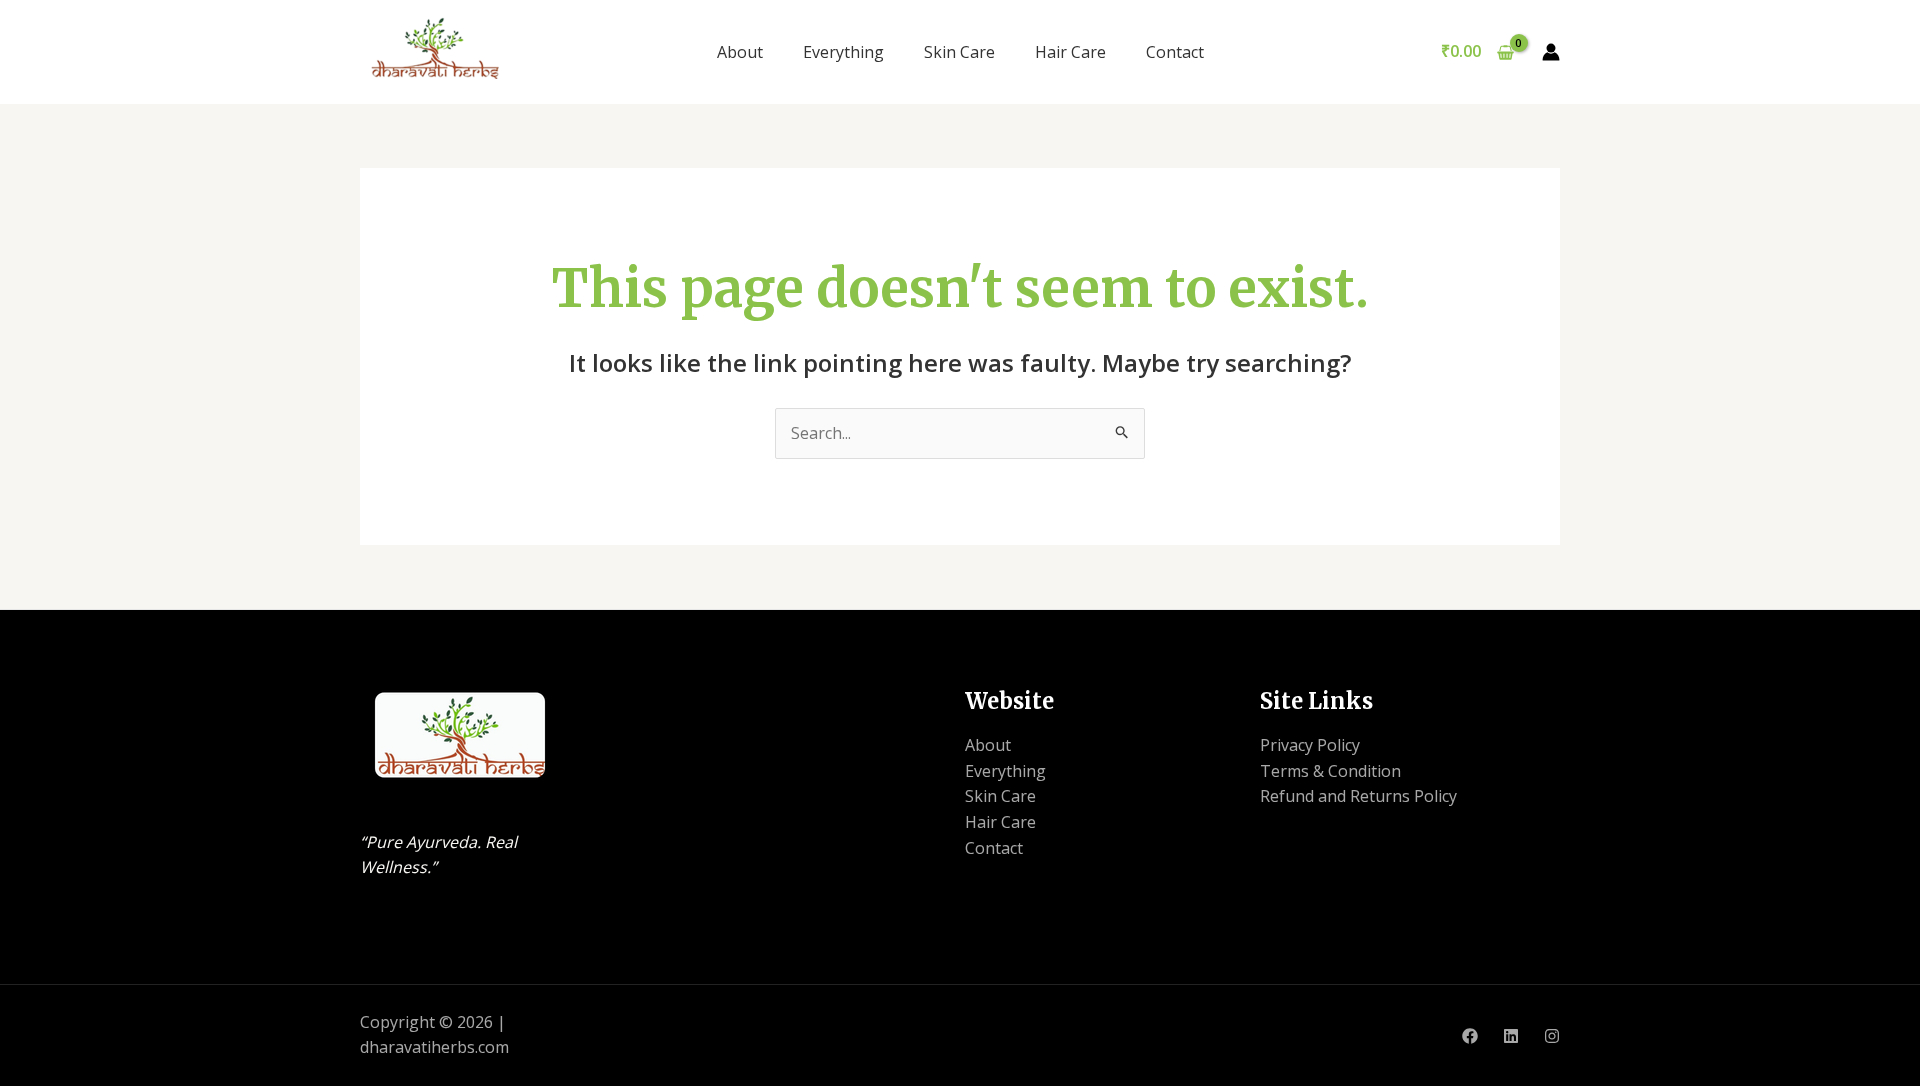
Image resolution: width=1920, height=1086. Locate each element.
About (740, 52)
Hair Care (1070, 52)
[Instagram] (1552, 1036)
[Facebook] (1470, 1036)
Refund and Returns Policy (1358, 796)
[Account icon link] (1551, 52)
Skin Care (959, 52)
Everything (843, 52)
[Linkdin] (1511, 1036)
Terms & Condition (1330, 771)
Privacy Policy (1310, 745)
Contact (1175, 52)
